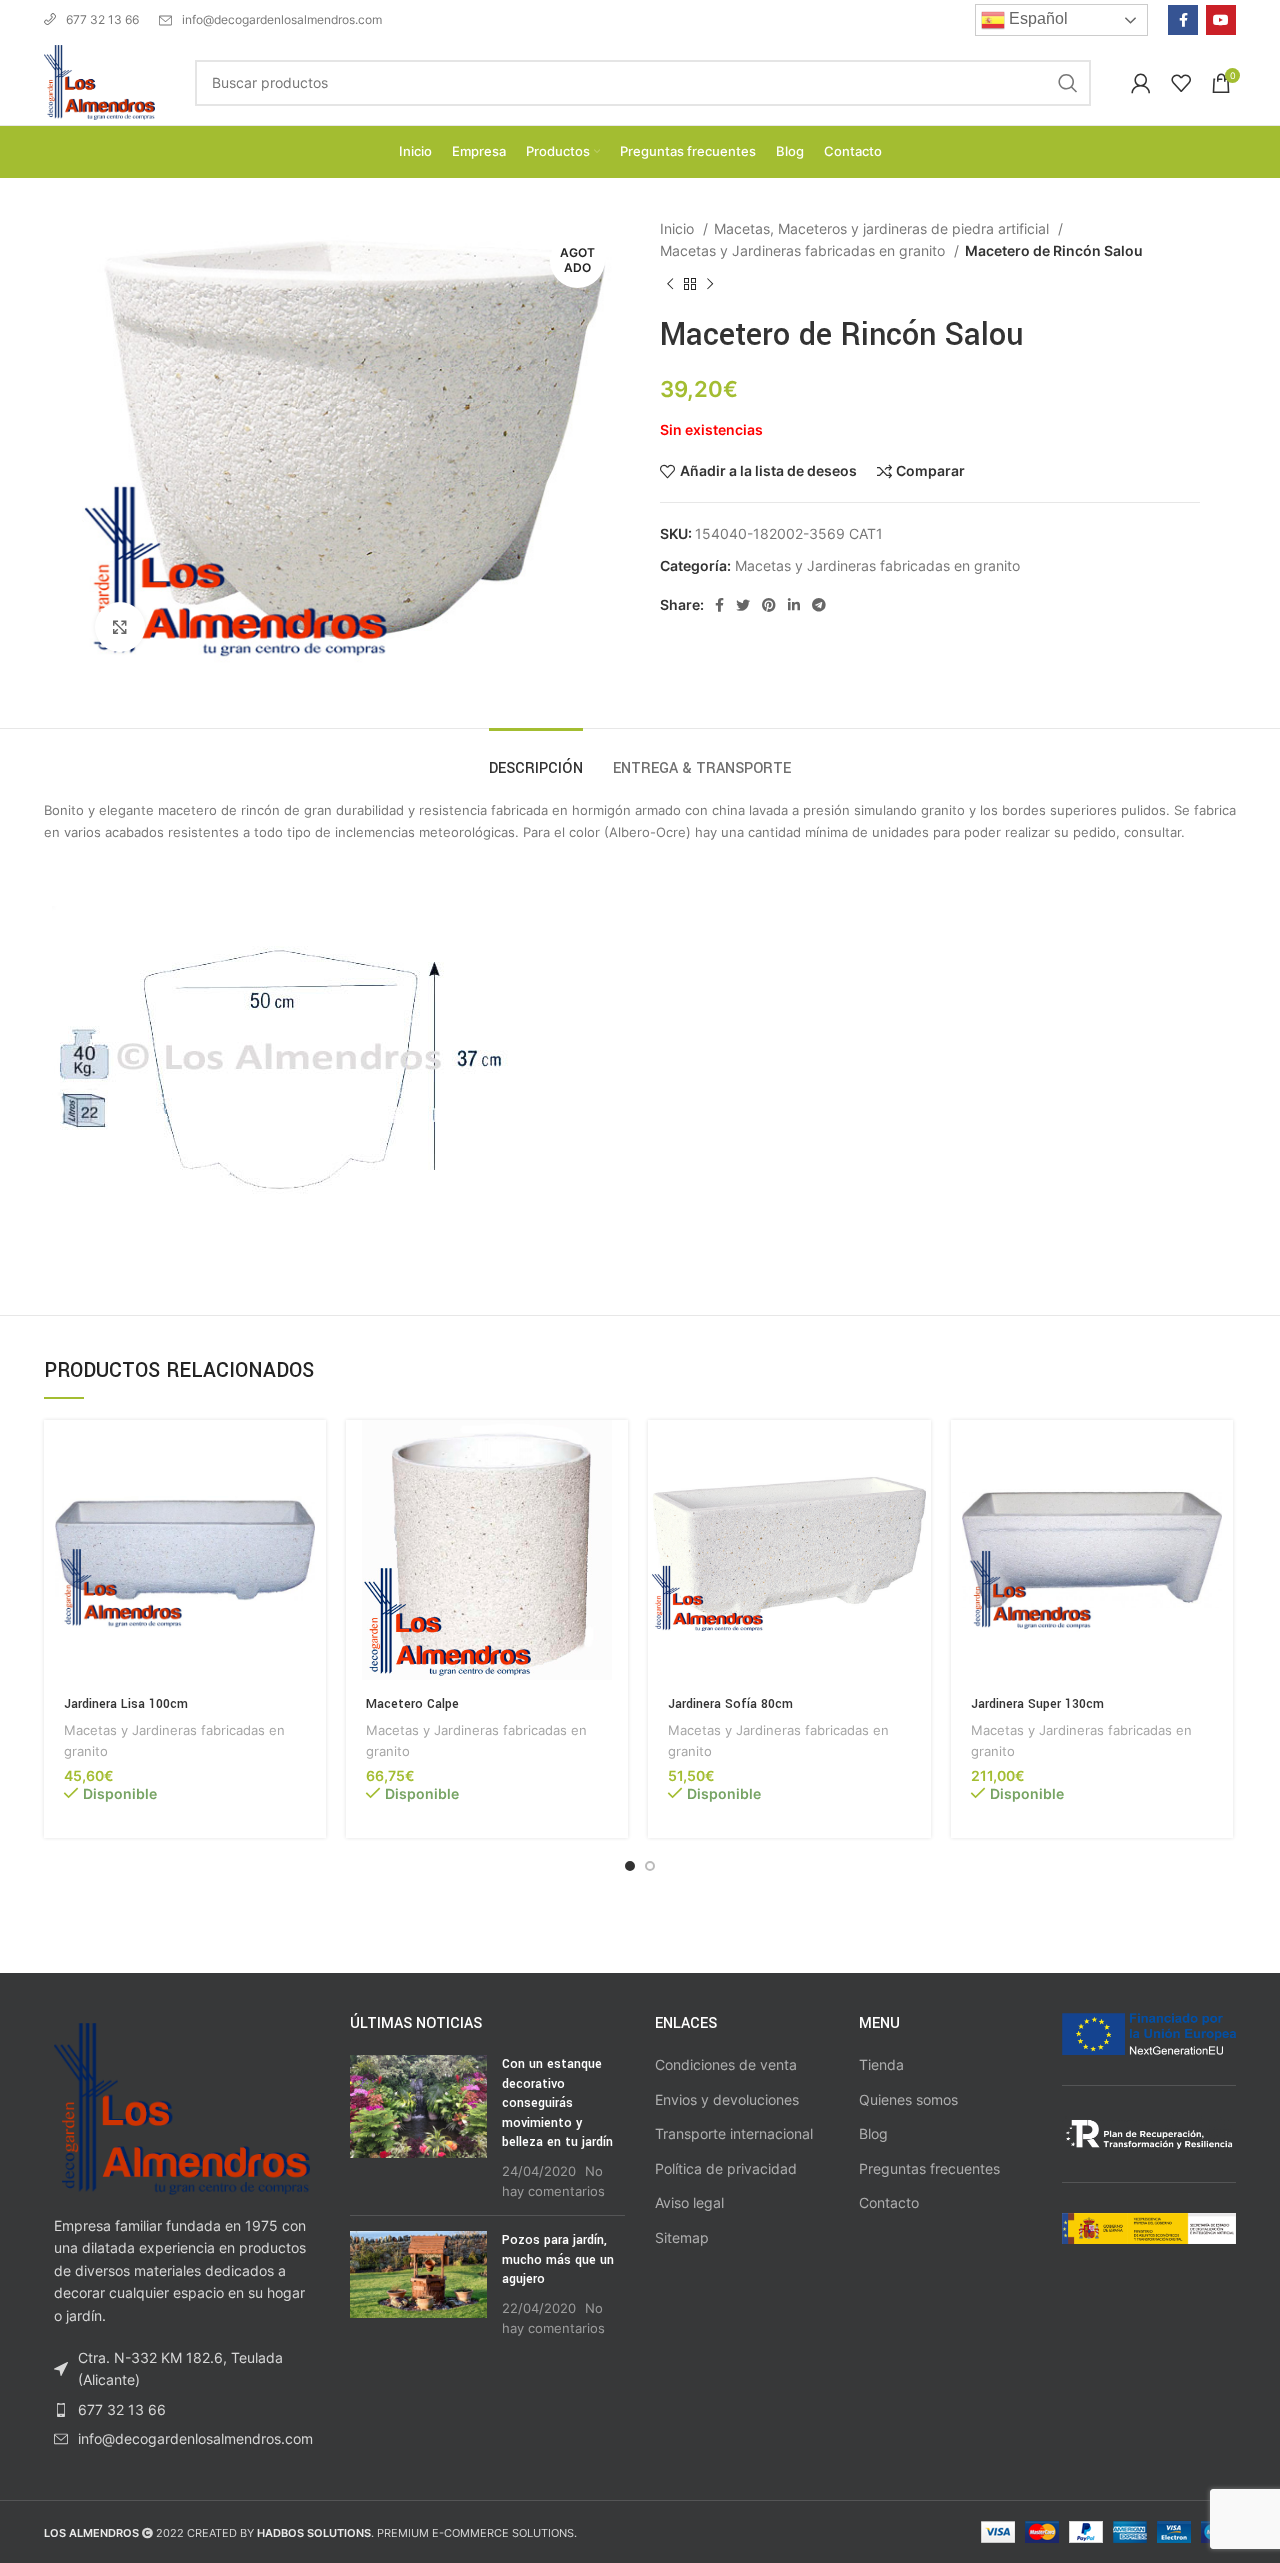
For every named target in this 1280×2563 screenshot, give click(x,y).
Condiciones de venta (726, 2064)
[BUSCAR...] (1068, 83)
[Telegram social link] (819, 605)
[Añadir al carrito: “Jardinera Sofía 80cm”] (916, 1452)
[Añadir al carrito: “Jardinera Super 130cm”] (1218, 1452)
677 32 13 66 (102, 19)
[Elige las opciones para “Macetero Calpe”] (613, 1452)
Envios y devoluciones (727, 2099)
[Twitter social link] (743, 605)
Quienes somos (908, 2099)
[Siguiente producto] (710, 284)
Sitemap (682, 2237)
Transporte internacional (734, 2133)
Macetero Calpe (412, 1704)
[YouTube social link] (1221, 20)
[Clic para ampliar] (120, 627)
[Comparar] (311, 1497)
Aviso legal (689, 2202)
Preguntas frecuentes (929, 2168)
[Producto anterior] (670, 284)
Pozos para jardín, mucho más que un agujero (558, 2259)
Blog (873, 2133)
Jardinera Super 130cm (1037, 1704)
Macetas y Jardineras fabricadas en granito (804, 250)
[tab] (536, 758)
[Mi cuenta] (1141, 83)
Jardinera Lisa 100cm (126, 1704)
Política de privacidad (726, 2168)
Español (1036, 18)
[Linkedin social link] (794, 605)
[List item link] (182, 2410)
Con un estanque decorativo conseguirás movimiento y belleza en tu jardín (557, 2103)
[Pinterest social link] (769, 605)
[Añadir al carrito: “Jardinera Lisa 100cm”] (311, 1452)
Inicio (679, 228)
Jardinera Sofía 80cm (730, 1704)
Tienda (881, 2064)
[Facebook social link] (1183, 20)
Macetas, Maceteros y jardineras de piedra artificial (883, 228)
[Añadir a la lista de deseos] (311, 1542)
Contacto (889, 2202)
